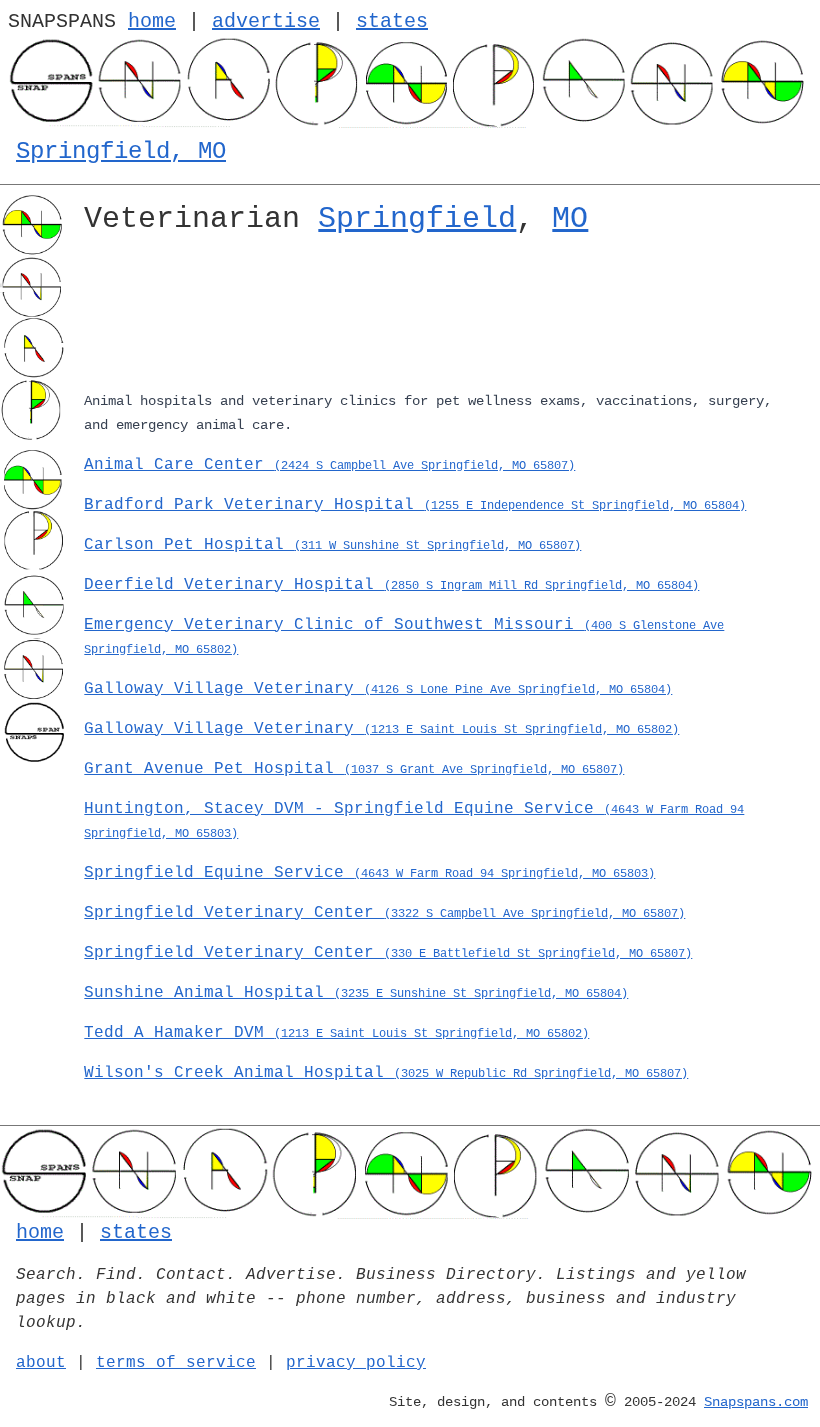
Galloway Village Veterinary (378, 689)
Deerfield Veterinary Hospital (391, 585)
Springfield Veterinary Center (384, 913)
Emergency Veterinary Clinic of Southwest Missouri (404, 636)
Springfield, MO (121, 151)
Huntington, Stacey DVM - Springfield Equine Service (414, 820)
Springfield (417, 219)
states (392, 21)
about (41, 1363)
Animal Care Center (329, 465)
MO (570, 219)
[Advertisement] (444, 317)
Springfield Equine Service (369, 873)
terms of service (176, 1363)
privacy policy (356, 1363)
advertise (266, 21)
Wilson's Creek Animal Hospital (386, 1073)
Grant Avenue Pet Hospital (354, 769)
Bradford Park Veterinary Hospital (415, 505)
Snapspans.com (756, 1402)
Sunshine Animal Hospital (356, 993)
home (152, 21)
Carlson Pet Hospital (332, 545)
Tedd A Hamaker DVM (336, 1033)
